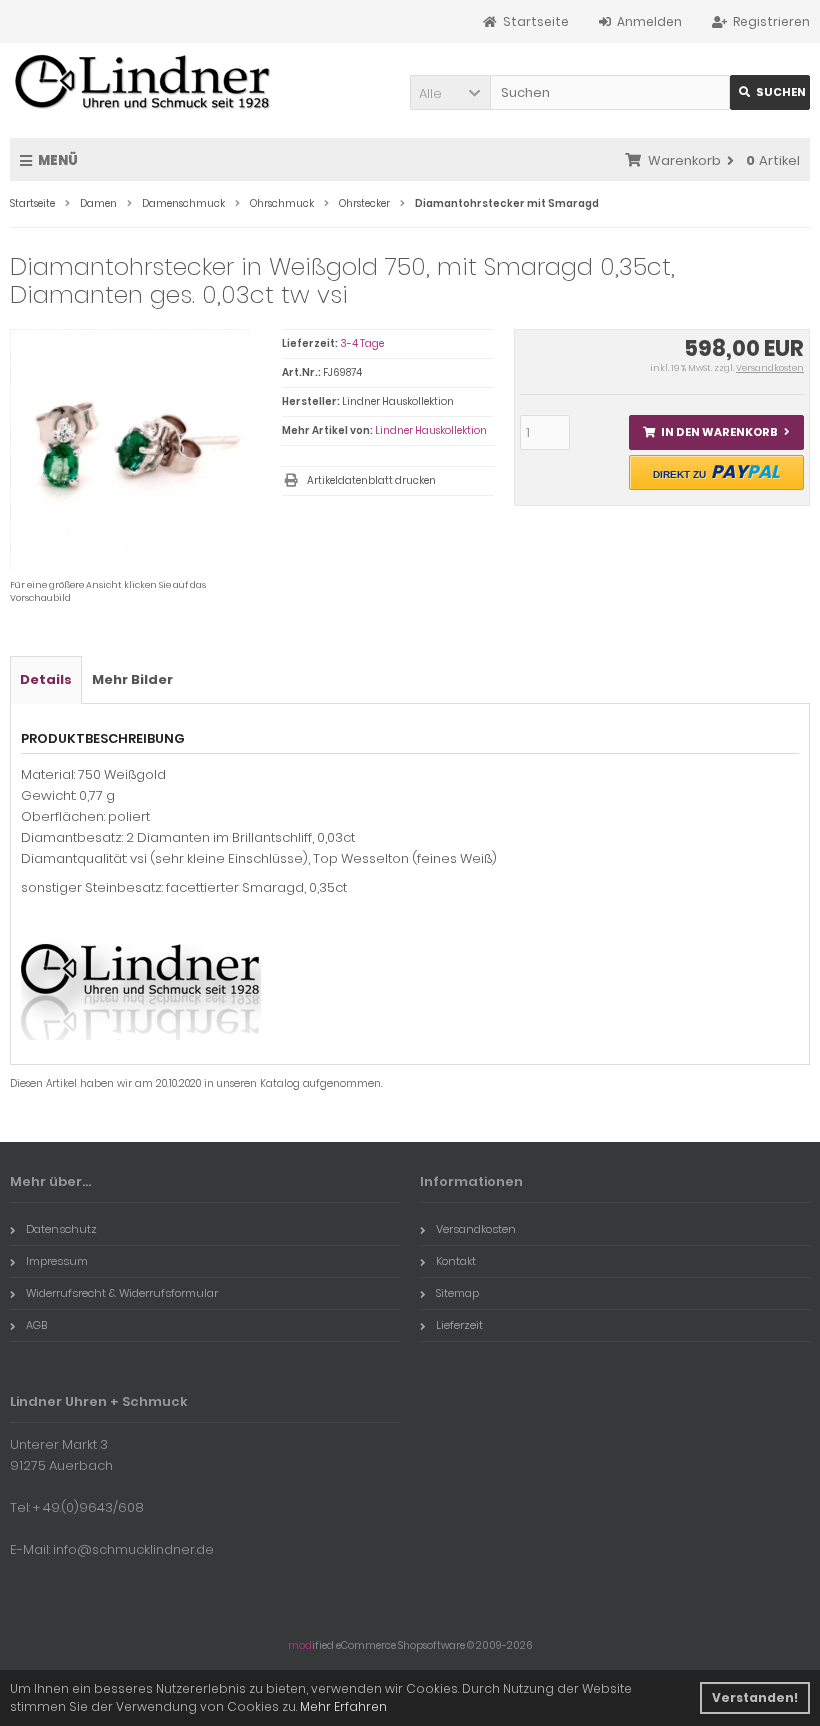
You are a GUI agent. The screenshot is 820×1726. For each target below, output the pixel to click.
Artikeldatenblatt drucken (371, 480)
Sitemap (457, 1293)
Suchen (770, 92)
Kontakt (456, 1261)
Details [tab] (46, 679)
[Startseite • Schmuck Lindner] (142, 83)
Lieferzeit (459, 1325)
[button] (450, 92)
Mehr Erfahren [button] (343, 1706)
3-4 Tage (362, 343)
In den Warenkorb (716, 432)
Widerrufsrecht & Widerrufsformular (122, 1293)
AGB (36, 1325)
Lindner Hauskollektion (431, 430)
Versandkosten (770, 368)
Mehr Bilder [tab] (132, 679)
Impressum (57, 1261)
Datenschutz (61, 1229)
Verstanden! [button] (755, 1697)
